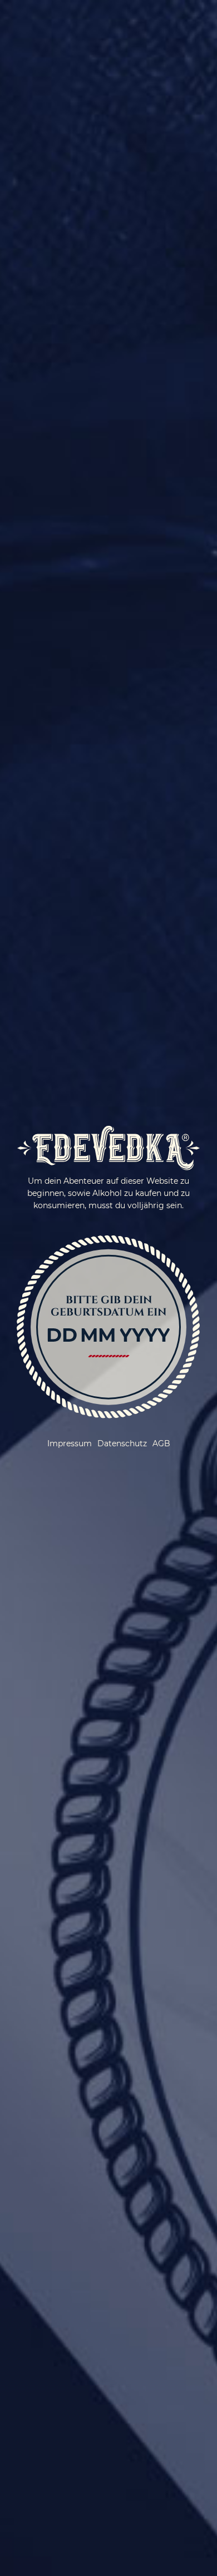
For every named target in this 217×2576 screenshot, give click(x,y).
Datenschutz (122, 1443)
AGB (161, 1443)
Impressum (70, 1443)
